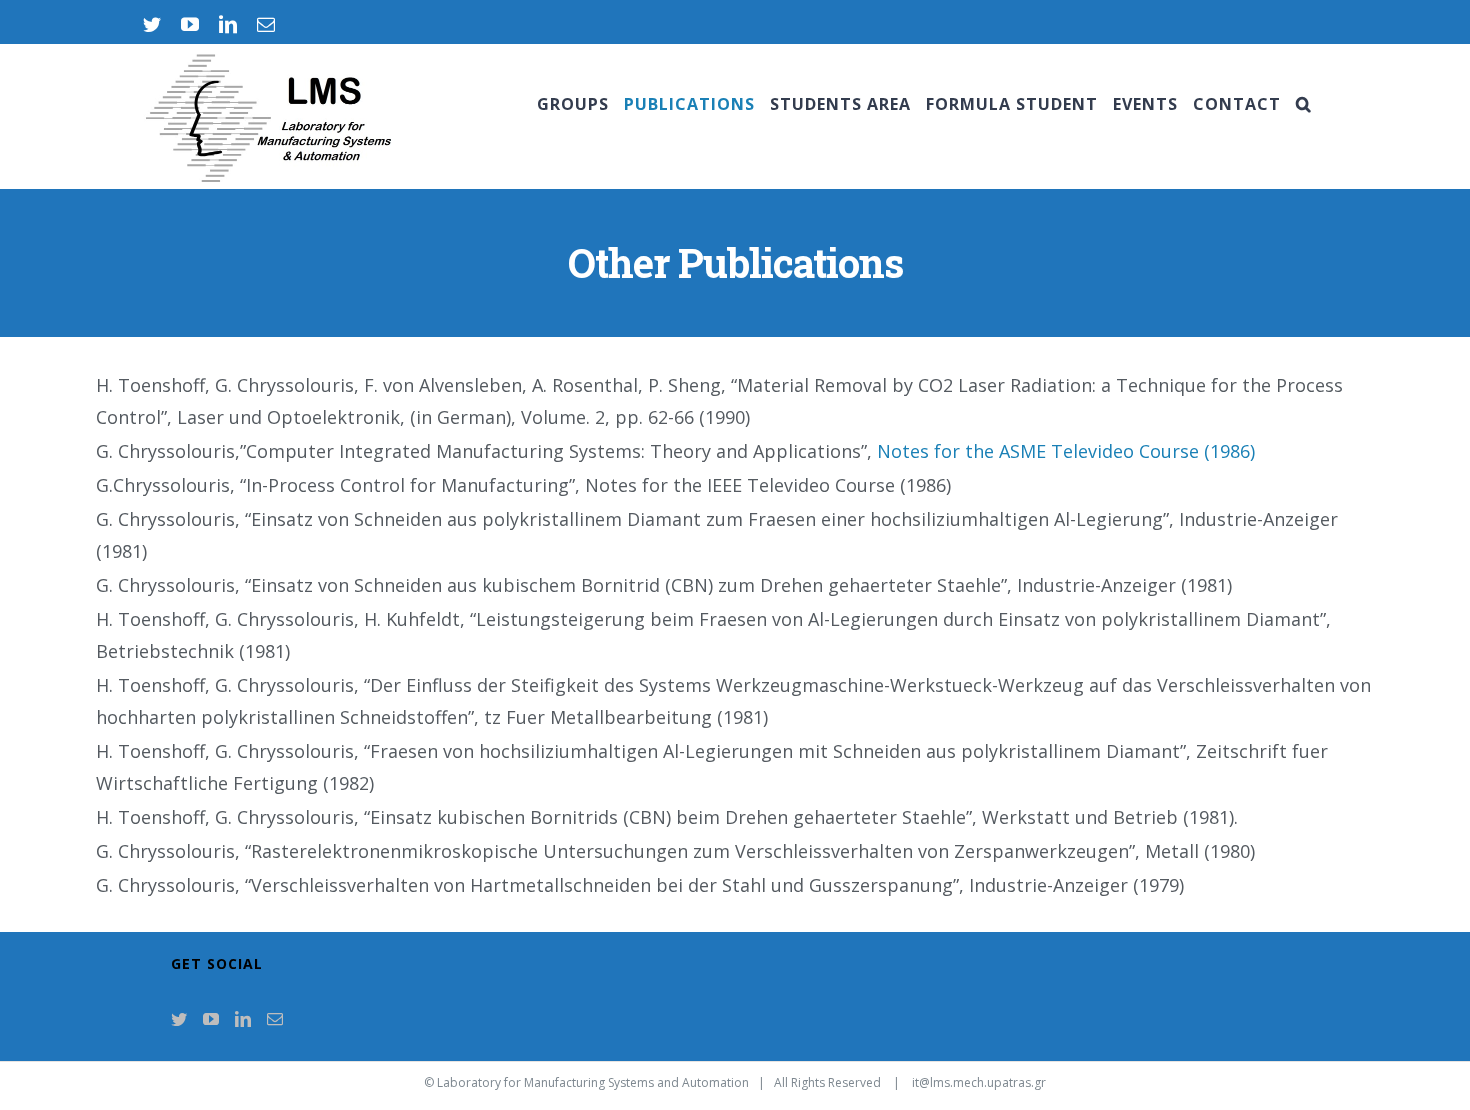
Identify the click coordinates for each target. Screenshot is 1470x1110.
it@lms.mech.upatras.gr (979, 1082)
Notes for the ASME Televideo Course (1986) (1066, 451)
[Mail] (275, 1019)
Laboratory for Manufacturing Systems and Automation (593, 1082)
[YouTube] (211, 1019)
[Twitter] (179, 1019)
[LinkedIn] (243, 1019)
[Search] (1304, 104)
